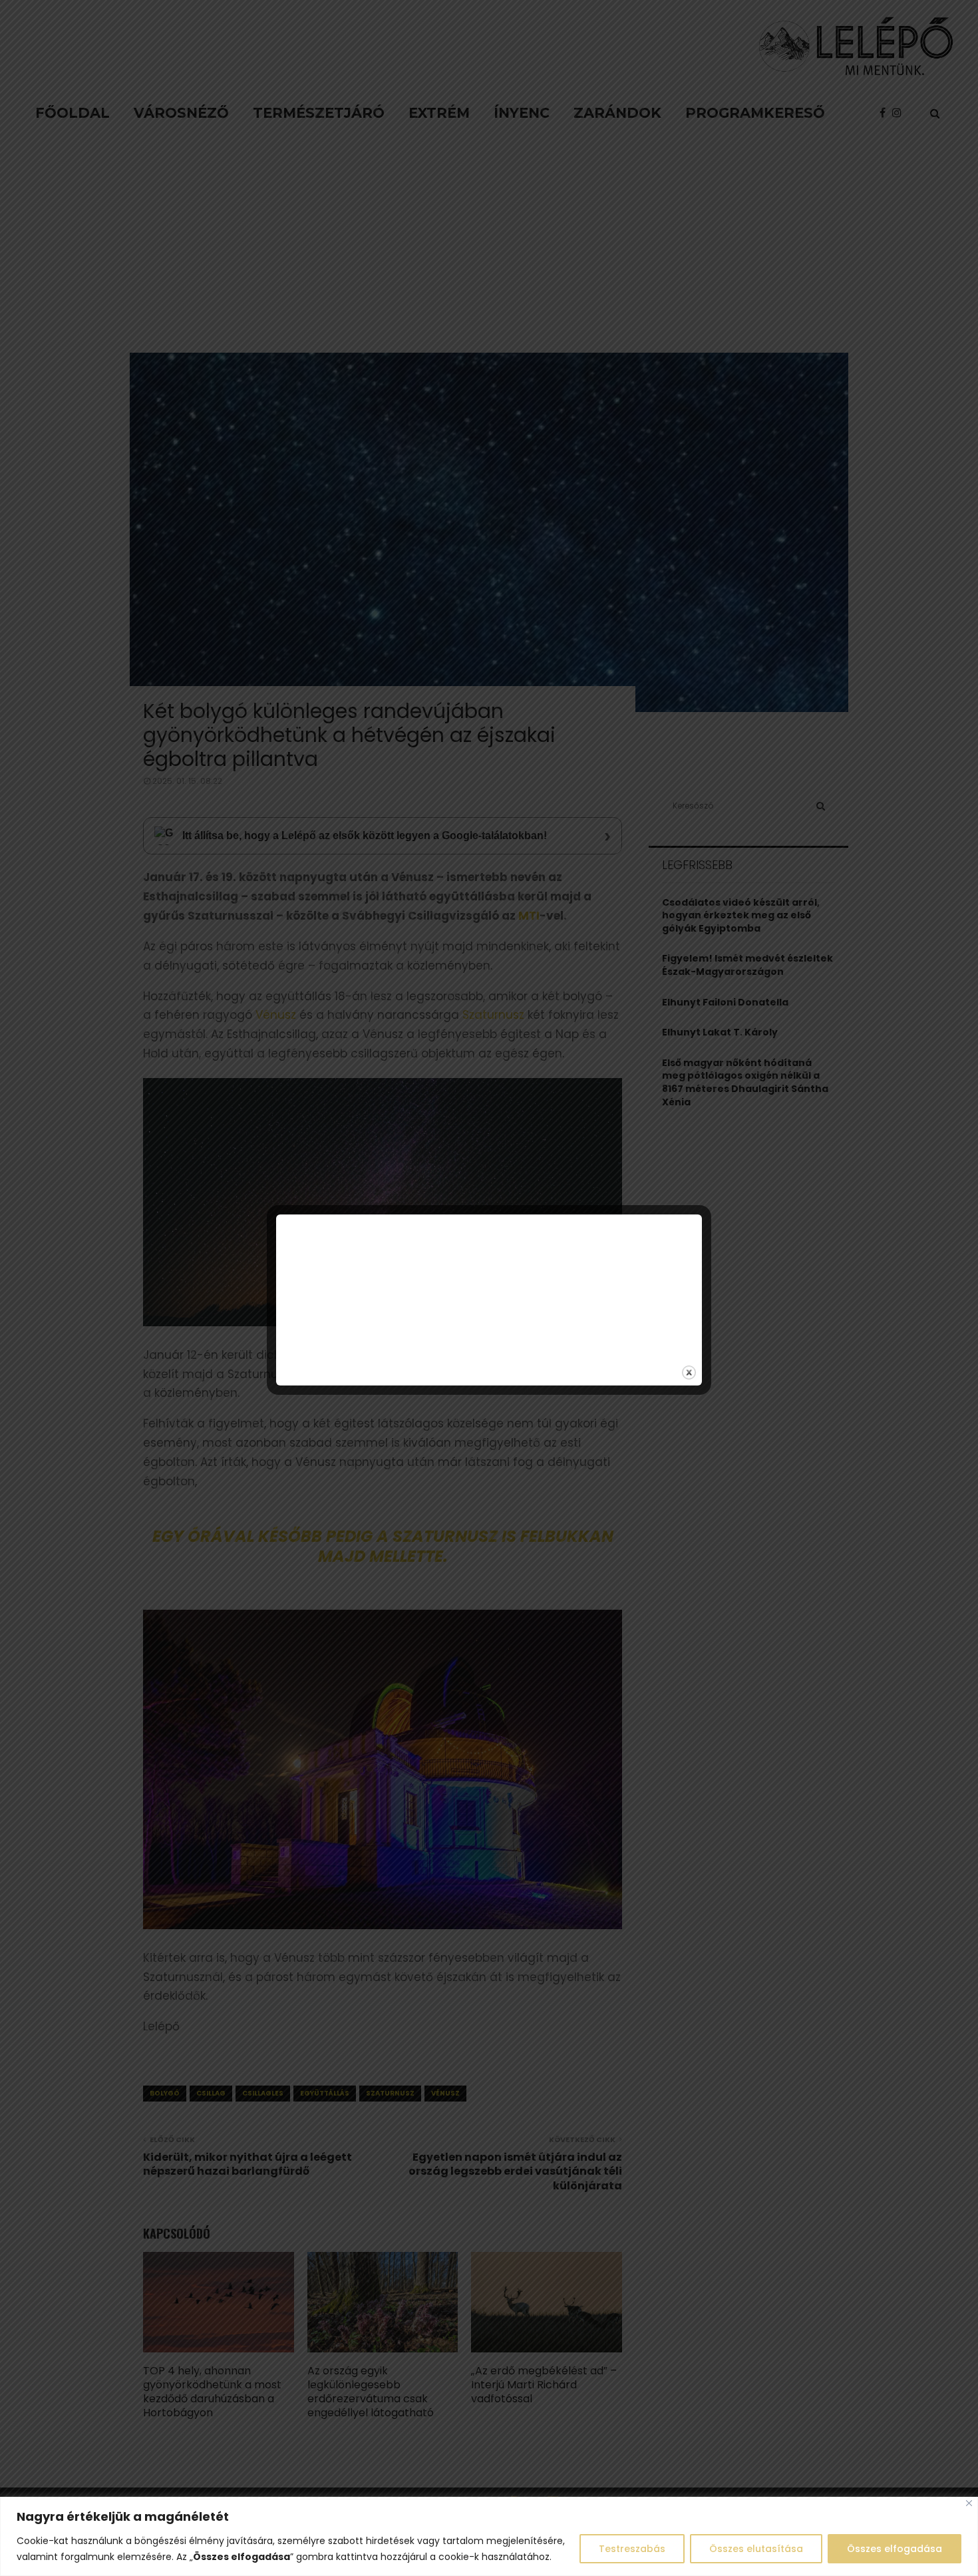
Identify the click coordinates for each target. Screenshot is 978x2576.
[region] (489, 2536)
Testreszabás (632, 2549)
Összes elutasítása (756, 2549)
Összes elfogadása (895, 2549)
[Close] (969, 2503)
